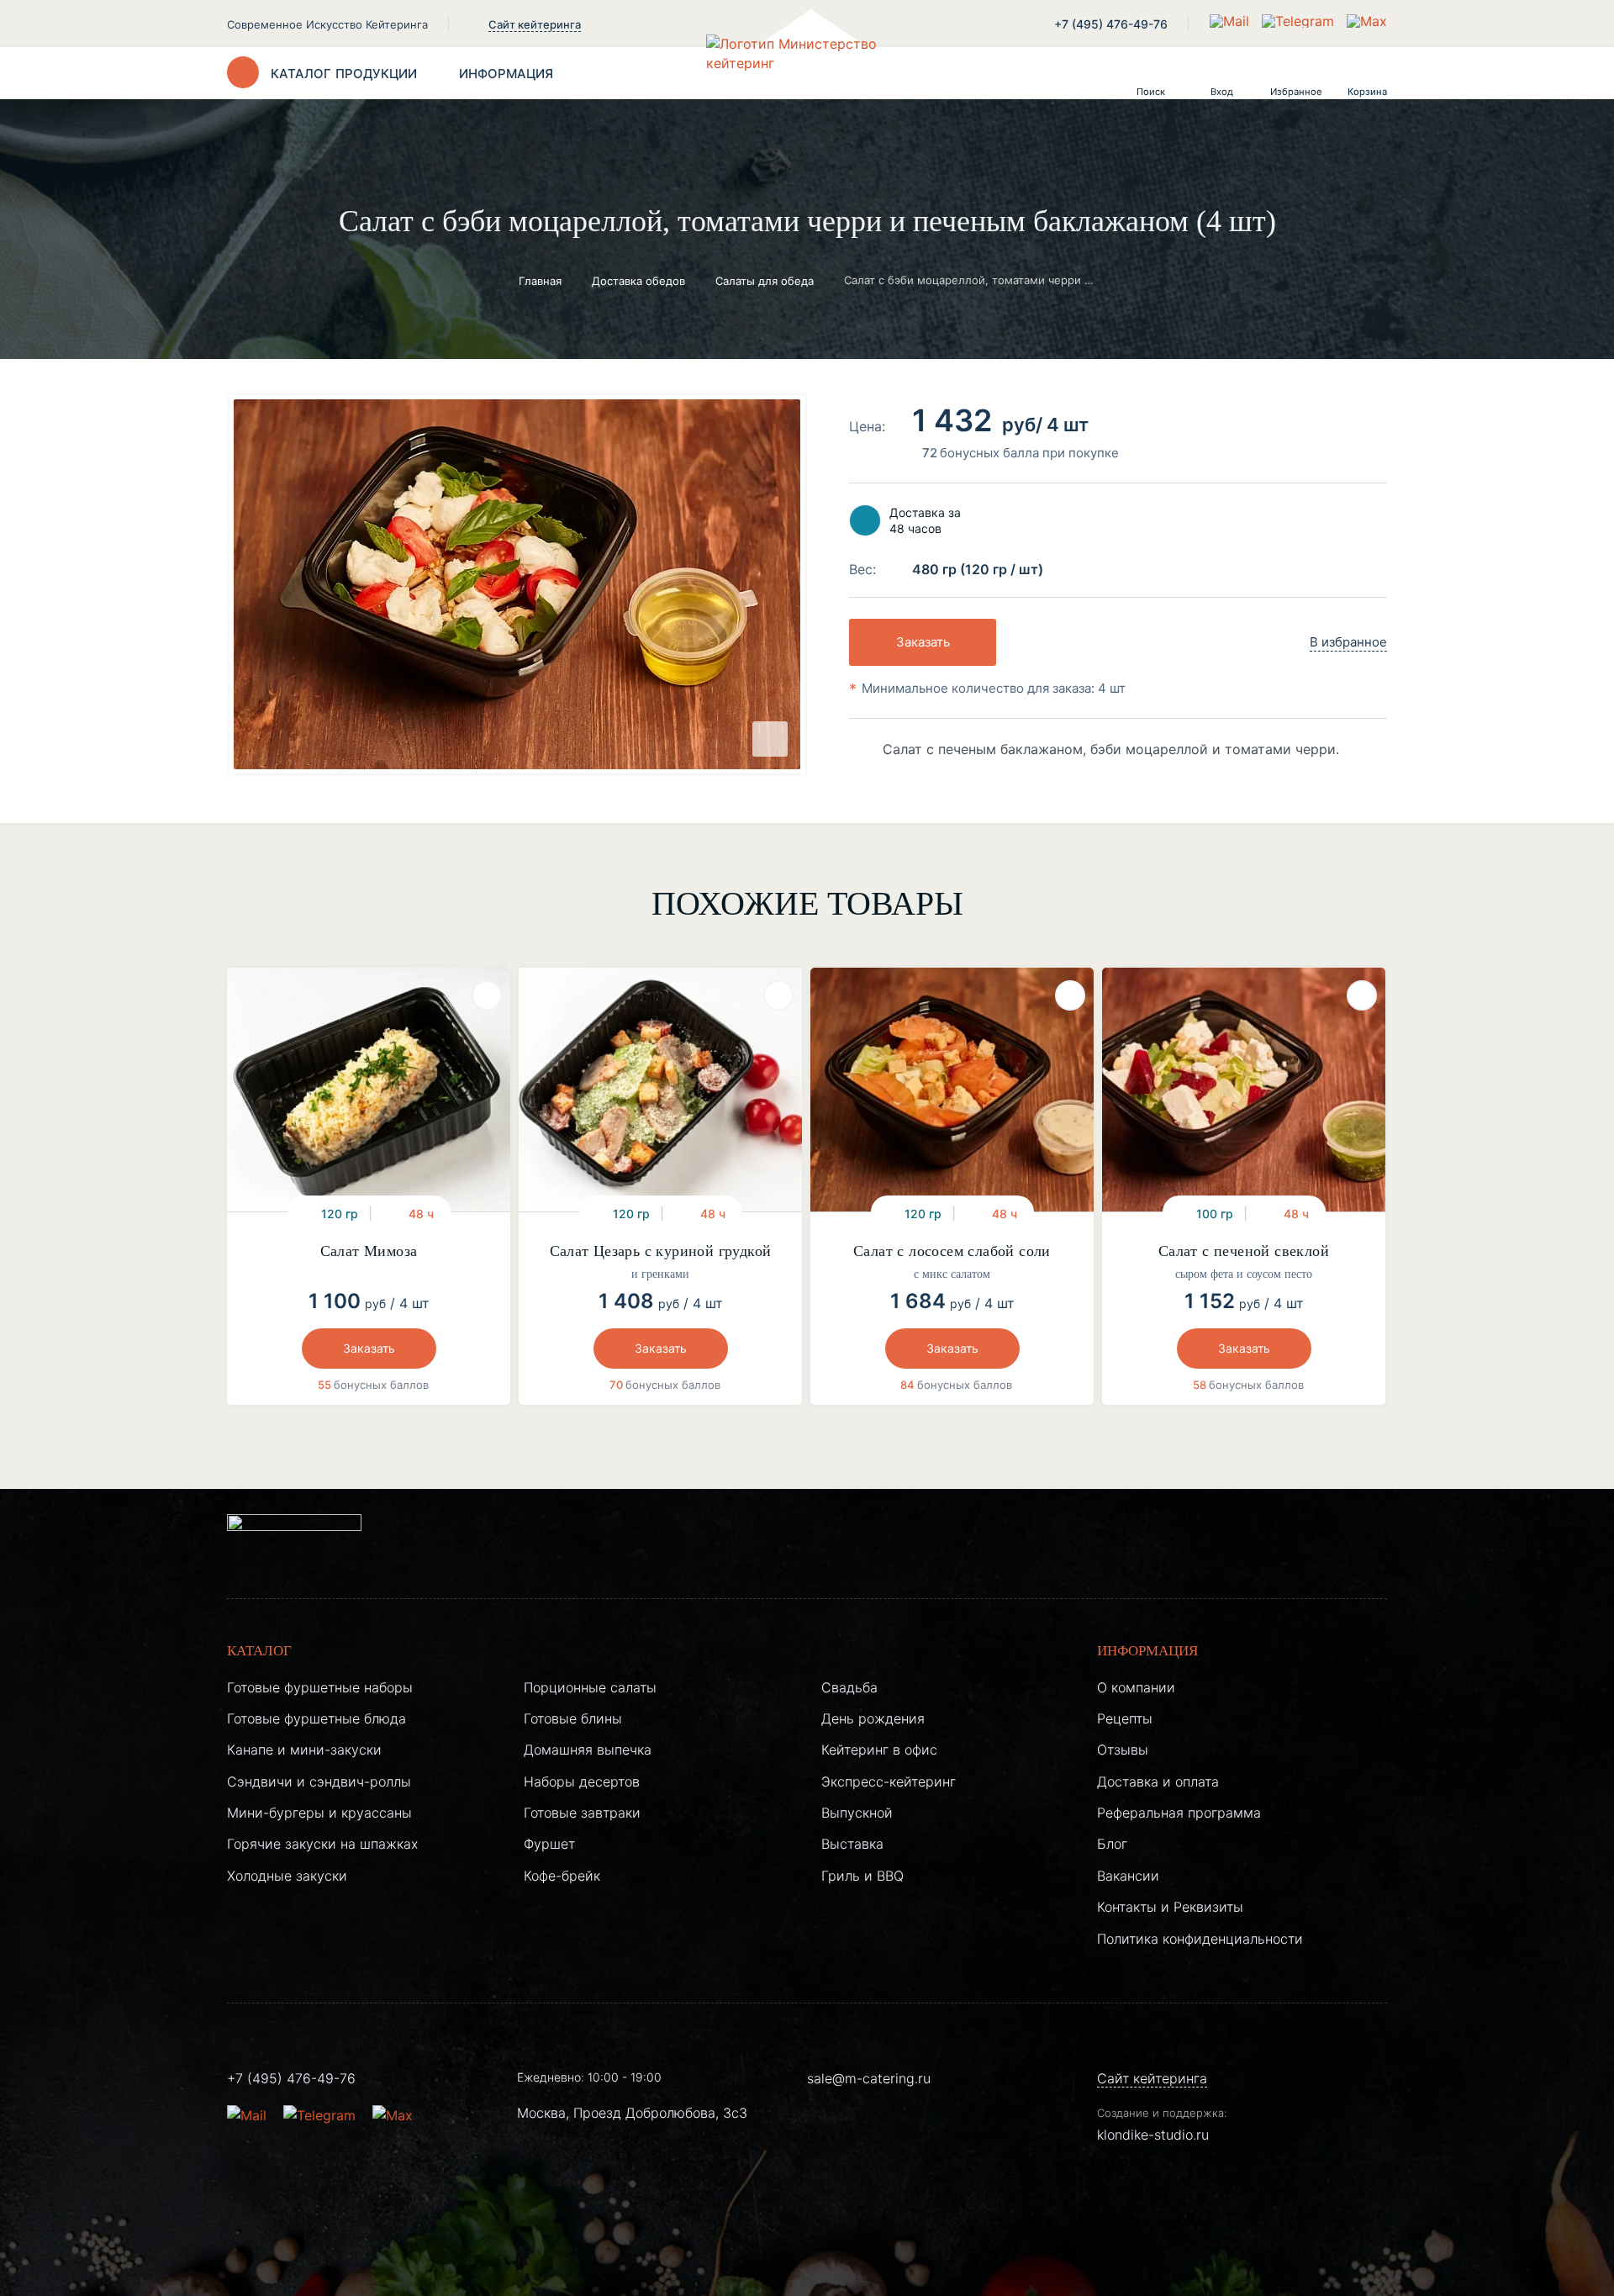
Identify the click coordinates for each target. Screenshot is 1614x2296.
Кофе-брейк (562, 1876)
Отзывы (1123, 1750)
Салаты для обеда (765, 281)
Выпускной (857, 1813)
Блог (1112, 1844)
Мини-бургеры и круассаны (319, 1813)
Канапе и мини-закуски (304, 1750)
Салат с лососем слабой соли (952, 1251)
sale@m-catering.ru (869, 2078)
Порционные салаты (590, 1687)
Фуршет (549, 1844)
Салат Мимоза (369, 1251)
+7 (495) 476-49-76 (1111, 24)
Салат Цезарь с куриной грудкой (661, 1251)
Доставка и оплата (1158, 1781)
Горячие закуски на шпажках (322, 1844)
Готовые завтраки (582, 1813)
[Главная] (807, 73)
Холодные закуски (287, 1876)
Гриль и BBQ (862, 1876)
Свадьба (849, 1687)
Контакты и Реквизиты (1170, 1907)
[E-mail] (1232, 21)
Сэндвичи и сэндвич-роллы (319, 1781)
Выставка (852, 1844)
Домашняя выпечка (588, 1750)
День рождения (873, 1718)
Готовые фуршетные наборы (320, 1687)
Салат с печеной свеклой (1244, 1251)
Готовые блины (573, 1718)
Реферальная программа (1179, 1813)
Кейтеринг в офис (879, 1750)
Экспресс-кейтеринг (889, 1781)
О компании (1136, 1687)
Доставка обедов (638, 281)
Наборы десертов (582, 1781)
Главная (540, 281)
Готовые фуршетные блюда (316, 1718)
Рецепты (1125, 1718)
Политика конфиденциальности (1200, 1939)
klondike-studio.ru (1153, 2135)
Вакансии (1128, 1876)
